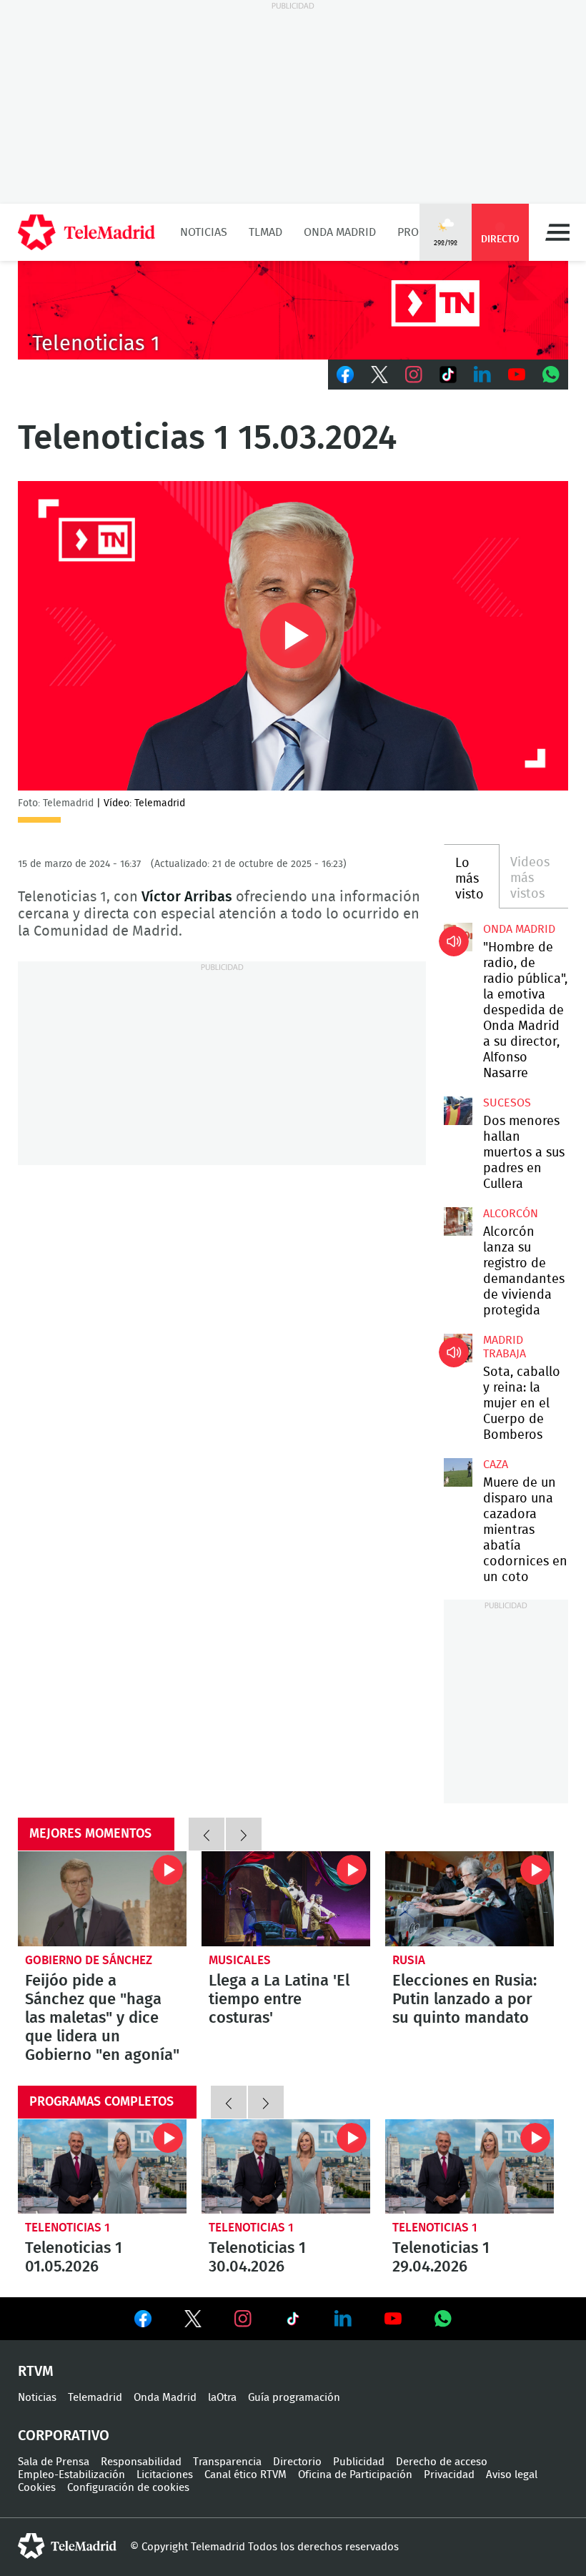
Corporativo (64, 2436)
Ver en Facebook (143, 2322)
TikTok (448, 375)
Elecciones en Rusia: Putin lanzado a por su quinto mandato (470, 1899)
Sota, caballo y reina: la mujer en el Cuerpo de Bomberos (458, 1348)
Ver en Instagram (243, 2319)
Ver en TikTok (293, 2322)
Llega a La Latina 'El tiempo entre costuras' (286, 1899)
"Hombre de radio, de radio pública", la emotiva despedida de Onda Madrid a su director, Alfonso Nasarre (458, 937)
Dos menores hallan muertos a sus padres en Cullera (458, 1111)
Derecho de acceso (442, 2462)
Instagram (414, 375)
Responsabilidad (141, 2462)
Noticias (204, 232)
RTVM (36, 2372)
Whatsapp (551, 375)
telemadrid (67, 2546)
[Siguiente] (244, 1834)
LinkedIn (482, 375)
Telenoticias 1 (68, 2228)
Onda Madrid (340, 232)
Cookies (37, 2488)
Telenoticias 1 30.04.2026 (286, 2167)
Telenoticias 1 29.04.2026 (470, 2167)
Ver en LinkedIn (343, 2319)
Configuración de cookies (128, 2488)
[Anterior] (207, 1834)
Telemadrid (95, 2398)
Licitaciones (165, 2475)
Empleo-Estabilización (71, 2475)
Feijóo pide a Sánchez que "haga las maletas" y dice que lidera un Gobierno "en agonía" (102, 1899)
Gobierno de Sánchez (89, 1960)
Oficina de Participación (355, 2475)
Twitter (379, 375)
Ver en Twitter (193, 2322)
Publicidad (359, 2462)
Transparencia (227, 2462)
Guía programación (294, 2398)
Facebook (345, 375)
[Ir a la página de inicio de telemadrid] (86, 232)
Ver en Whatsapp (443, 2319)
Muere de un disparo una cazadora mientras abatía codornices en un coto (458, 1472)
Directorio (297, 2462)
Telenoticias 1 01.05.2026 (102, 2167)
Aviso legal (512, 2475)
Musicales (240, 1960)
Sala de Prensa (54, 2462)
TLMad (265, 232)
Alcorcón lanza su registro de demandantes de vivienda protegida (458, 1222)
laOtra (222, 2398)
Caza (496, 1465)
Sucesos (507, 1103)
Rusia (409, 1960)
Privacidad (449, 2475)
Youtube (517, 375)
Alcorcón (511, 1214)
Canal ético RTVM (245, 2475)
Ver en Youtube (393, 2319)
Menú (557, 232)
